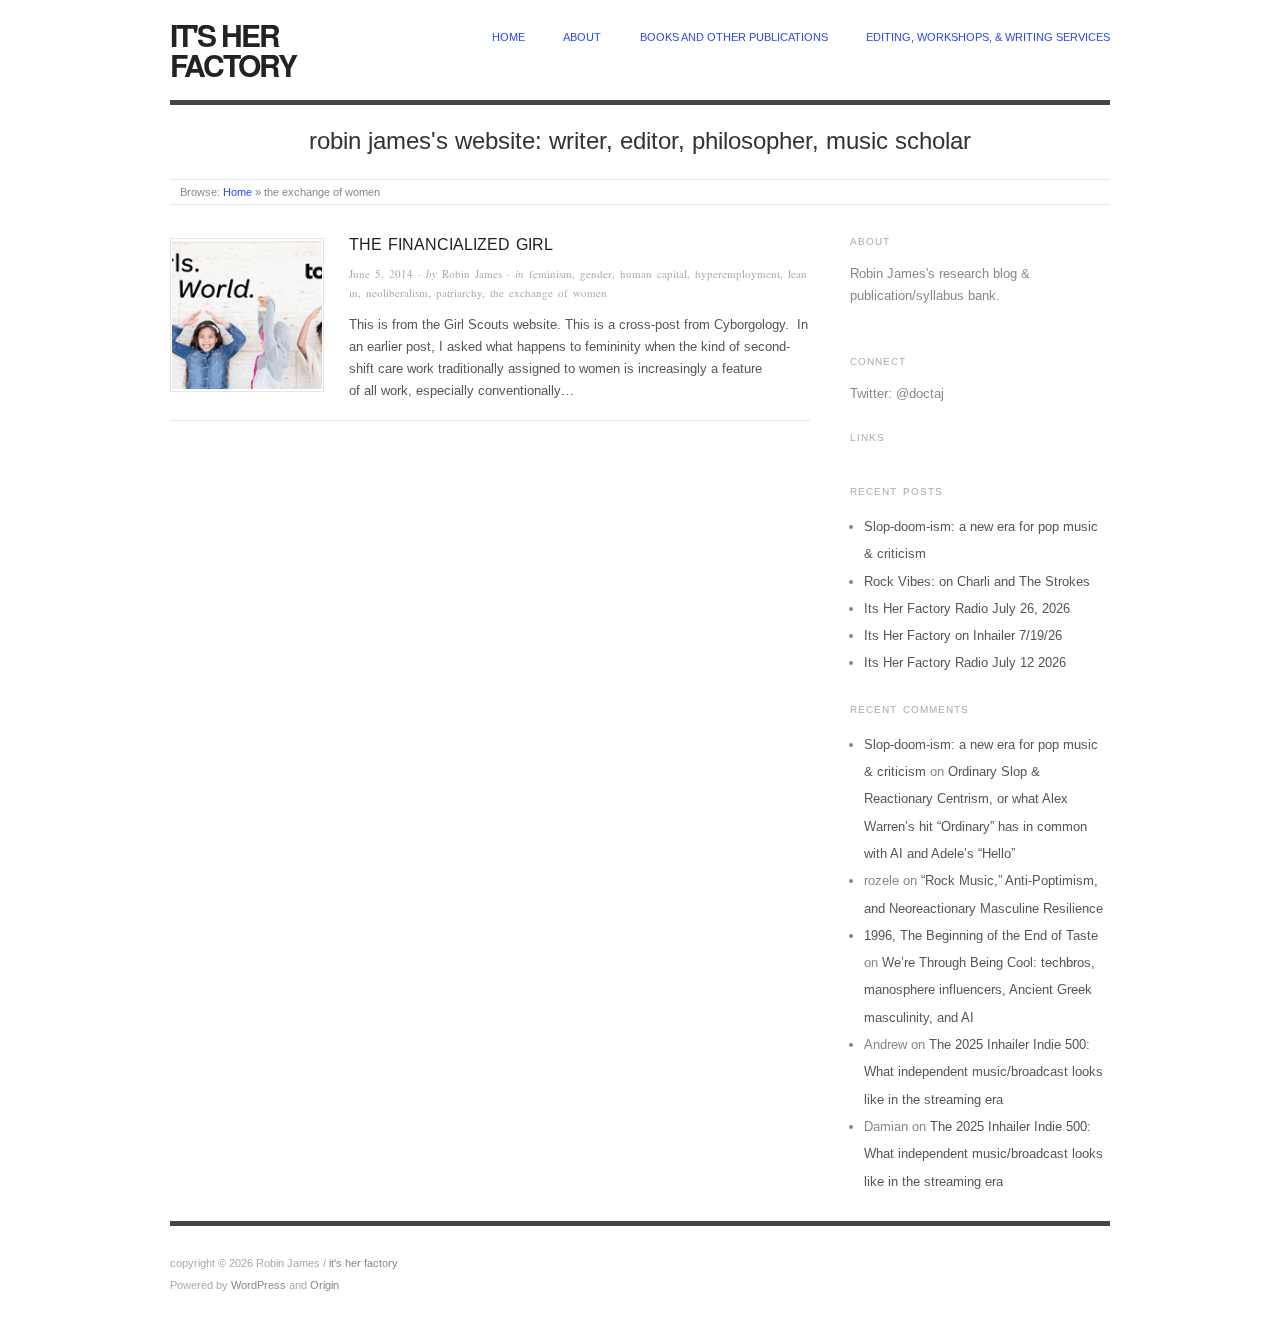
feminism (550, 273)
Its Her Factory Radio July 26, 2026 (967, 608)
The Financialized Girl (451, 244)
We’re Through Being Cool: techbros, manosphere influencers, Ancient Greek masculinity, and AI (979, 990)
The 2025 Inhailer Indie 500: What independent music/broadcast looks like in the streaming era (983, 1072)
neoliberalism (397, 292)
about (582, 37)
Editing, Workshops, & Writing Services (988, 37)
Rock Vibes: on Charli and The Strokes (977, 581)
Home (237, 192)
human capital (653, 273)
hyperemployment (737, 273)
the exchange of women (548, 292)
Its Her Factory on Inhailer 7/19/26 (963, 635)
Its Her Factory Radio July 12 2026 (965, 662)
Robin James (472, 273)
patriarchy (459, 292)
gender (596, 273)
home (508, 37)
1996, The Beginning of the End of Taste (981, 935)
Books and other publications (734, 37)
